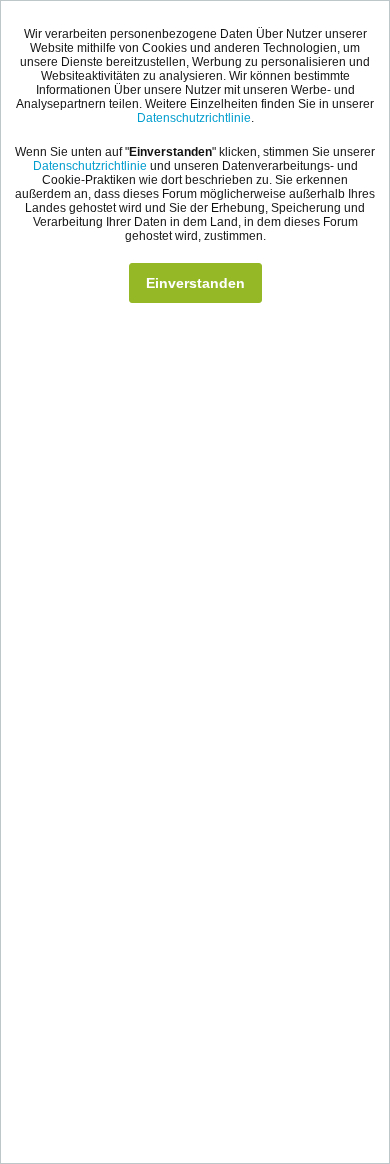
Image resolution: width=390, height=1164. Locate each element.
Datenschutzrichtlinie (194, 118)
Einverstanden (195, 283)
